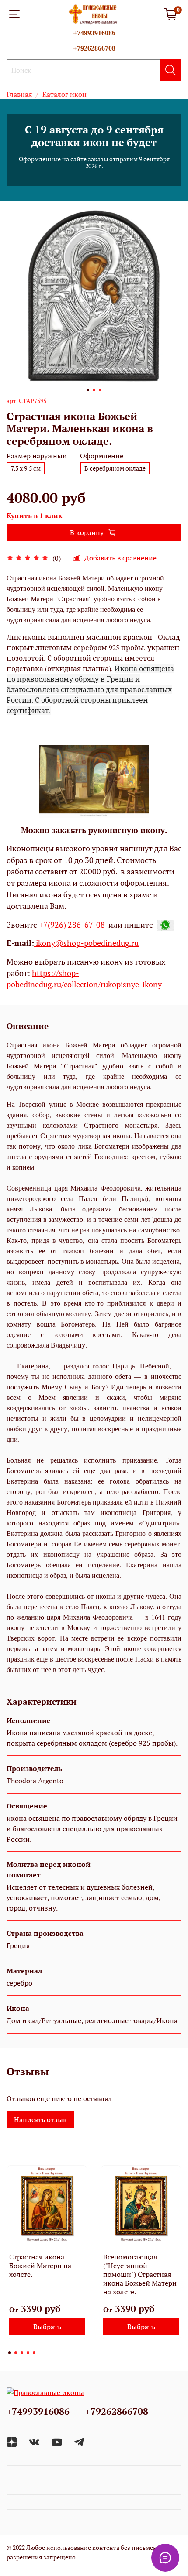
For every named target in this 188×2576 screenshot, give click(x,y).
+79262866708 (94, 48)
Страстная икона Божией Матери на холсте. (40, 2266)
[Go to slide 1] (88, 390)
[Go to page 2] (16, 2353)
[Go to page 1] (10, 2353)
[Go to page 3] (22, 2353)
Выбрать (47, 2327)
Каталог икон (64, 94)
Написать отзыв (40, 2119)
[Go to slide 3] (100, 390)
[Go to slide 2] (94, 390)
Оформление (102, 456)
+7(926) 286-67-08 (72, 925)
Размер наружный (37, 456)
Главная (19, 94)
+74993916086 (94, 33)
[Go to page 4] (28, 2353)
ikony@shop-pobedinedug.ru (86, 943)
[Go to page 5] (34, 2353)
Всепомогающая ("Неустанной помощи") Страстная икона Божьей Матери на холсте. (140, 2274)
